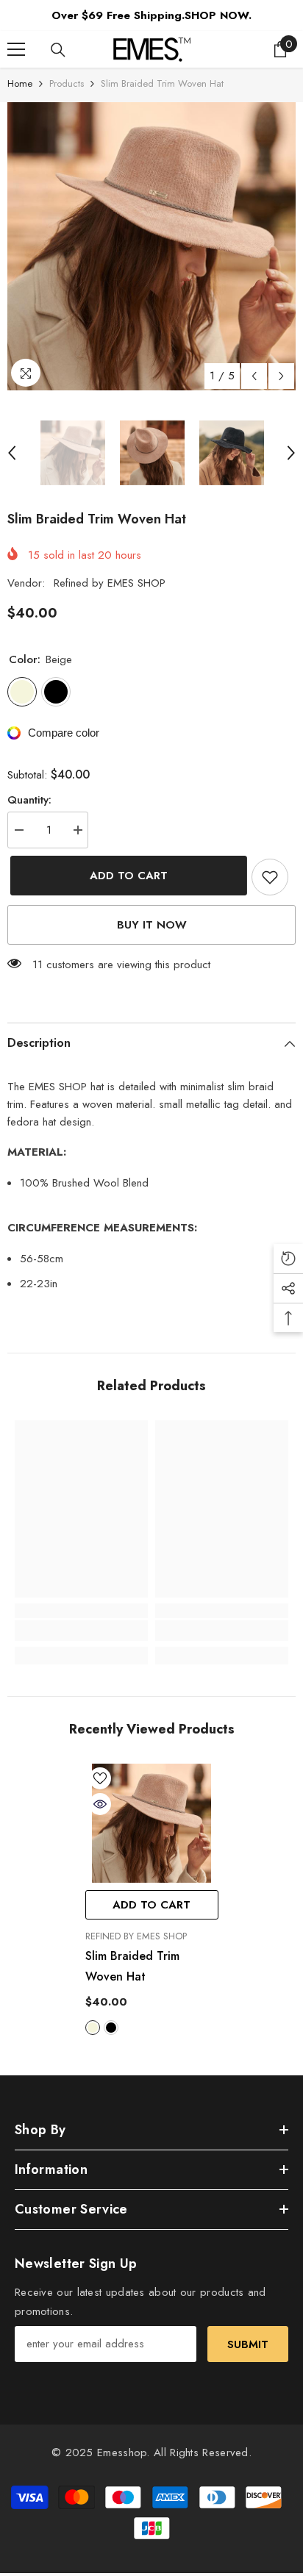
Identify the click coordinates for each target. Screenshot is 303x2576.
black (111, 2028)
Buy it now (152, 925)
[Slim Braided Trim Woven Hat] (152, 1824)
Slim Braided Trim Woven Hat (132, 1966)
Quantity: (29, 800)
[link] (81, 1631)
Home (20, 83)
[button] (254, 376)
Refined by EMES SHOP (110, 583)
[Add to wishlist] (270, 877)
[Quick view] (100, 1804)
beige (93, 2028)
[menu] (16, 49)
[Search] (58, 50)
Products (67, 83)
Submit (248, 2344)
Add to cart (126, 876)
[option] (151, 246)
